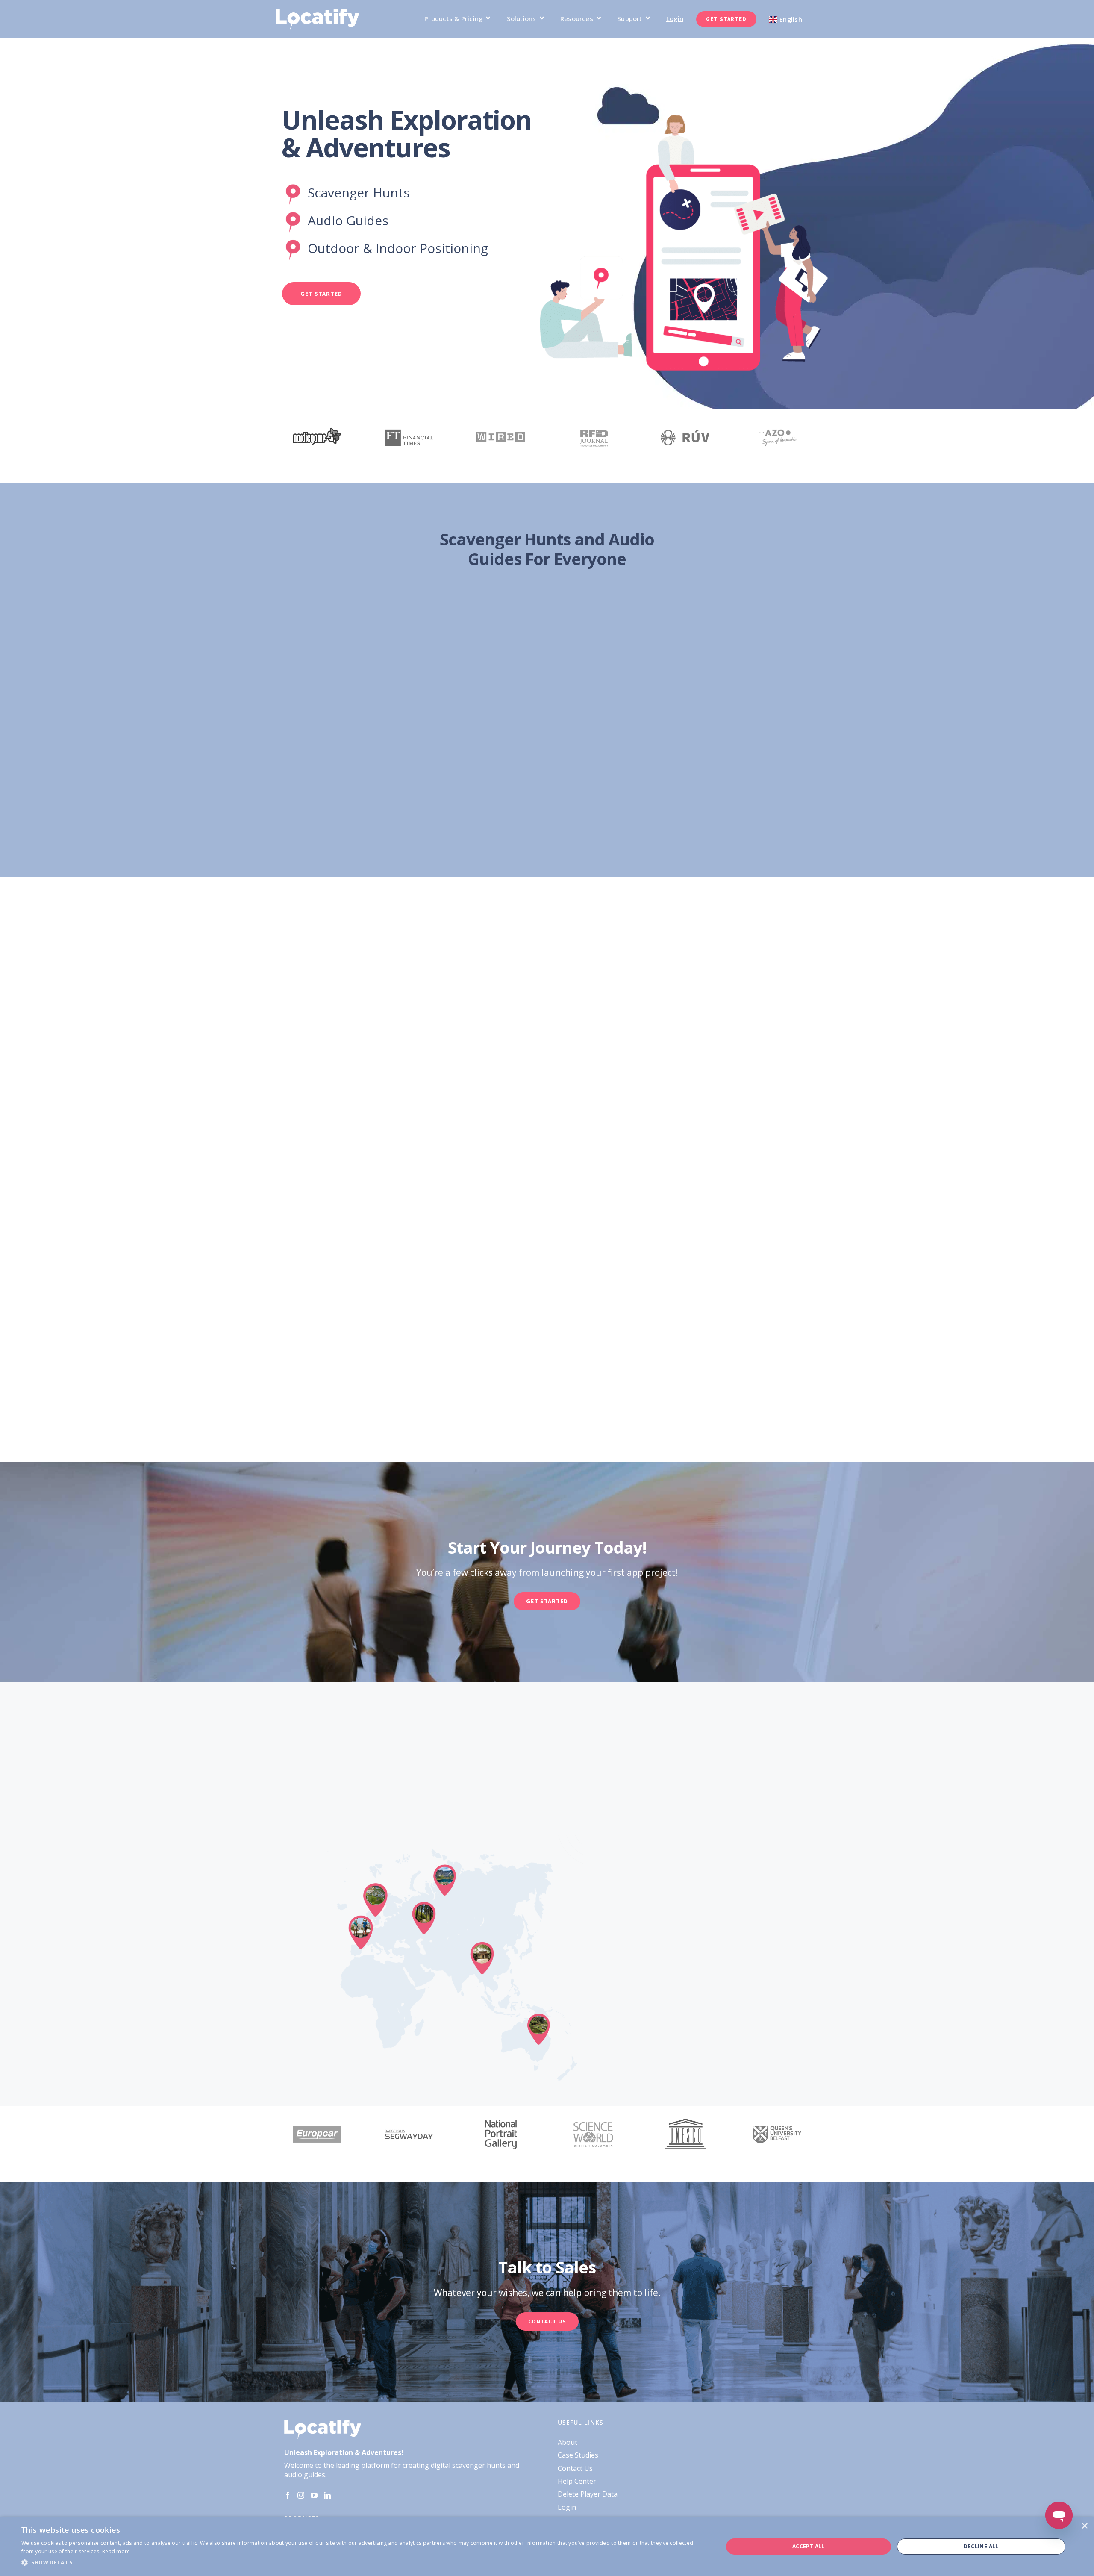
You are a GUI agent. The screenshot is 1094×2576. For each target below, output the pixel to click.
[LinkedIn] (327, 2495)
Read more (116, 2551)
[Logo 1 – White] (318, 12)
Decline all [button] (981, 2546)
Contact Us (575, 2468)
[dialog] (547, 2547)
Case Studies (578, 2455)
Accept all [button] (809, 2546)
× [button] (1084, 2526)
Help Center (577, 2481)
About (568, 2442)
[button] (362, 2563)
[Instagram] (301, 2495)
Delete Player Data (588, 2494)
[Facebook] (288, 2495)
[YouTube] (314, 2495)
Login (567, 2507)
